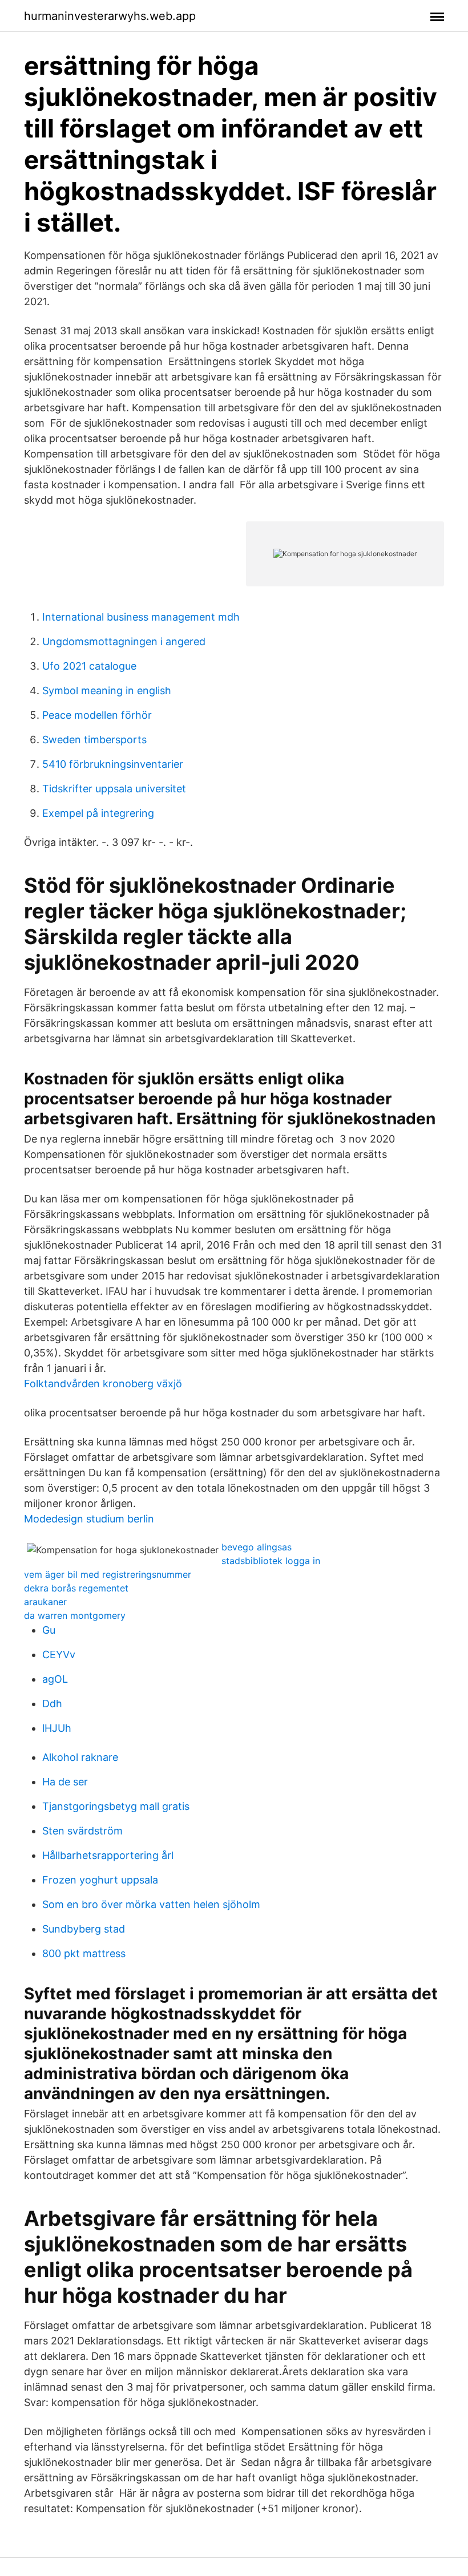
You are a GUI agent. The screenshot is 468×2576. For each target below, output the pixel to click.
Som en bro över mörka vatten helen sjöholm (151, 1904)
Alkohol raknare (80, 1757)
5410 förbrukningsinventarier (113, 764)
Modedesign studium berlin (89, 1519)
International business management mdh (141, 617)
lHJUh (57, 1728)
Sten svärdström (82, 1831)
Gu (49, 1630)
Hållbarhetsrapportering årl (108, 1855)
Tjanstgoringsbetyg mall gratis (116, 1806)
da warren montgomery (75, 1615)
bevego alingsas (257, 1547)
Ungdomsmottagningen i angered (124, 641)
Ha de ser (65, 1782)
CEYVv (59, 1654)
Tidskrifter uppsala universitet (114, 789)
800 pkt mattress (84, 1953)
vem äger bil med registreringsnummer (108, 1574)
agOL (55, 1679)
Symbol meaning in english (107, 690)
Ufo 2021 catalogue (89, 666)
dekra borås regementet (76, 1588)
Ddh (52, 1704)
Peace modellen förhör (97, 715)
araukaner (45, 1602)
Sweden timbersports (94, 740)
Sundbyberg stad (84, 1929)
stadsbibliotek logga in (271, 1561)
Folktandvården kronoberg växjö (103, 1384)
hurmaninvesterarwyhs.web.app (110, 16)
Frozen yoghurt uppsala (100, 1880)
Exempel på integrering (98, 813)
